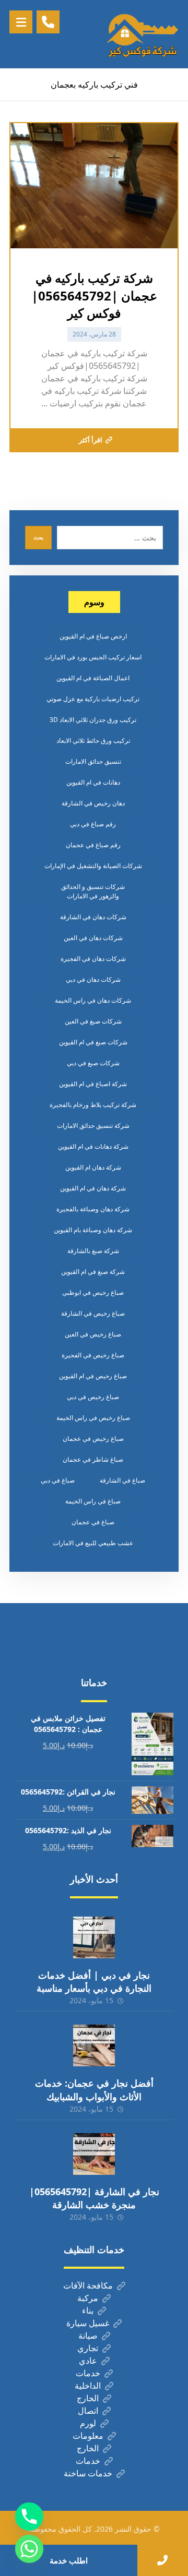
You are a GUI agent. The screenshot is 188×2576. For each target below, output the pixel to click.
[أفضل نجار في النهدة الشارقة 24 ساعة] (142, 34)
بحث (38, 537)
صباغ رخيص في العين (93, 1334)
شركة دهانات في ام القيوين (93, 1146)
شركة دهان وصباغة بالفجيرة (93, 1209)
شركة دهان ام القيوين (93, 1167)
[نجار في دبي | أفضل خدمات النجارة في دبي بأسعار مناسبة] (94, 1937)
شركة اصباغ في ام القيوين (93, 1084)
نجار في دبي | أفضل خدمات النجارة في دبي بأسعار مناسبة (94, 1982)
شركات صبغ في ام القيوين (93, 1042)
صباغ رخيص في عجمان (93, 1439)
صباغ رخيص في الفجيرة (93, 1355)
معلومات (88, 2436)
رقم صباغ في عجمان (93, 845)
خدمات (88, 2373)
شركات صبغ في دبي (93, 1063)
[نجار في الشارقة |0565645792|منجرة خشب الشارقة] (94, 2154)
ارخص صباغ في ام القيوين (93, 636)
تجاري (88, 2348)
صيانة (88, 2336)
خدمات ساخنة (88, 2473)
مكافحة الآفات (88, 2285)
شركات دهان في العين (93, 938)
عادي (88, 2361)
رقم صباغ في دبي (93, 824)
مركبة (88, 2298)
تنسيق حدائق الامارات (93, 761)
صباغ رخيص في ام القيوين (93, 1376)
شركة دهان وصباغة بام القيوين (93, 1230)
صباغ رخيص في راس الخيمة (93, 1418)
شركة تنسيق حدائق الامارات (93, 1126)
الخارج (88, 2398)
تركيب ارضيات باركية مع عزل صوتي (93, 699)
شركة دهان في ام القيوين (93, 1188)
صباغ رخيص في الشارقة (93, 1313)
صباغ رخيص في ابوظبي (93, 1292)
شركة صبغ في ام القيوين (93, 1272)
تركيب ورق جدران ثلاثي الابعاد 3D (93, 720)
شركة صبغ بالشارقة (93, 1251)
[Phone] (29, 2517)
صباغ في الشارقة (122, 1480)
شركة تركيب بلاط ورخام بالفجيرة (93, 1105)
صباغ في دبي (58, 1480)
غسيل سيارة (88, 2323)
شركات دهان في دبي (93, 979)
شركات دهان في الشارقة (93, 917)
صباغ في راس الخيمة (93, 1501)
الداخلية (88, 2386)
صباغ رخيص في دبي (93, 1397)
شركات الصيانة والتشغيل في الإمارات (93, 866)
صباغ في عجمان (93, 1522)
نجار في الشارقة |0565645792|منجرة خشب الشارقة (94, 2198)
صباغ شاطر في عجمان (93, 1459)
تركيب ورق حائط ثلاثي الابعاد (93, 741)
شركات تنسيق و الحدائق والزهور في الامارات (93, 891)
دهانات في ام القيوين (93, 782)
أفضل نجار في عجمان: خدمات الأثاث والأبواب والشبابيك (94, 2090)
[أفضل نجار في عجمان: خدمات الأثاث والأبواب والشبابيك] (94, 2045)
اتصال (88, 2411)
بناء (88, 2310)
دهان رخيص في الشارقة (93, 803)
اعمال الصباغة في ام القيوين (93, 678)
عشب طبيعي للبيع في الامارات (93, 1543)
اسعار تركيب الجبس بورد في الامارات (93, 657)
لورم (88, 2423)
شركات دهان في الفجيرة (93, 959)
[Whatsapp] (29, 2549)
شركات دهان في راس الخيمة (93, 1000)
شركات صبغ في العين (93, 1021)
